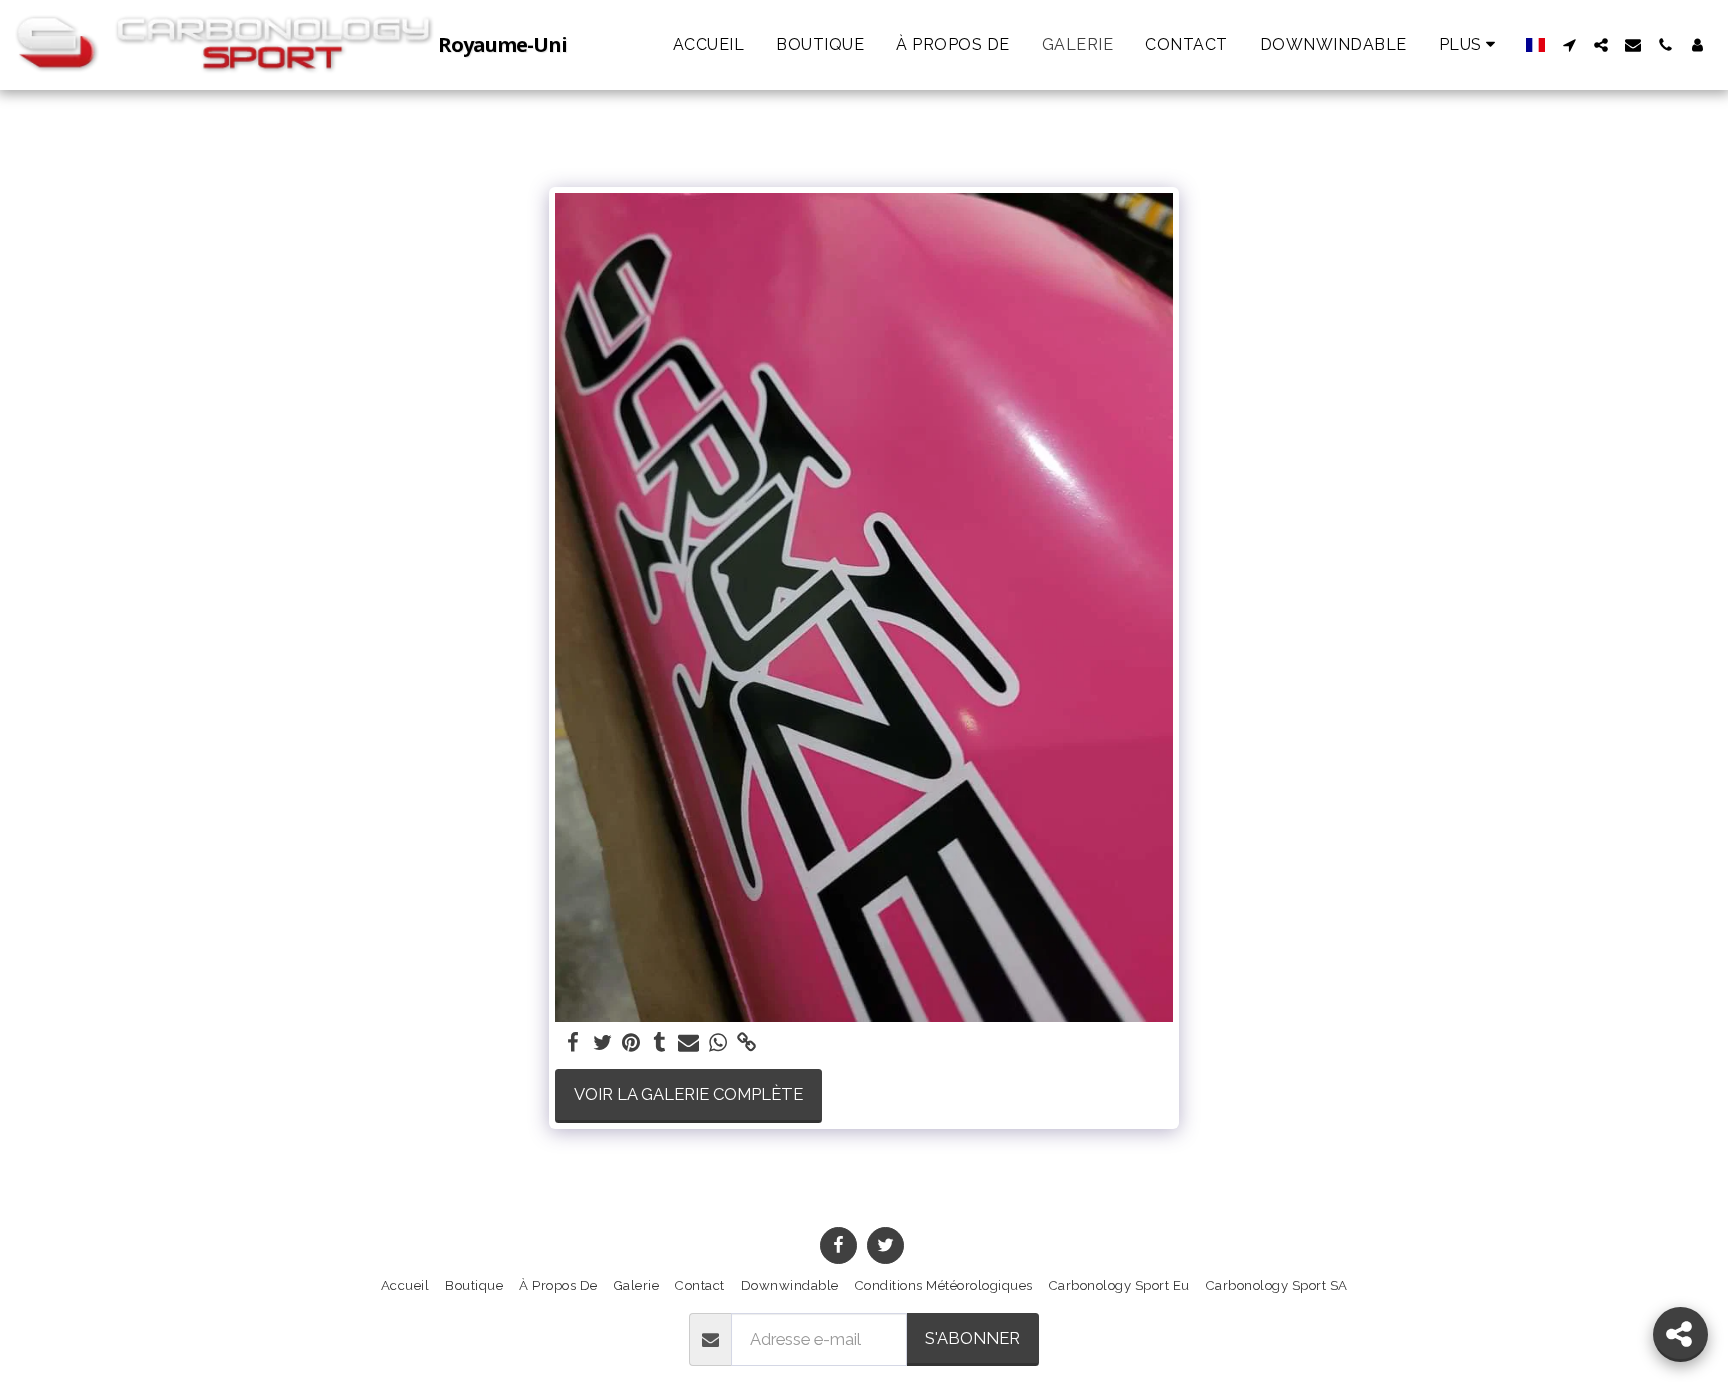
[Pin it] (631, 1043)
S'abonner (972, 1338)
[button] (1569, 45)
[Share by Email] (688, 1043)
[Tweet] (602, 1043)
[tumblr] (660, 1043)
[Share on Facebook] (573, 1043)
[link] (746, 1043)
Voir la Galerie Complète (688, 1094)
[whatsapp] (717, 1043)
